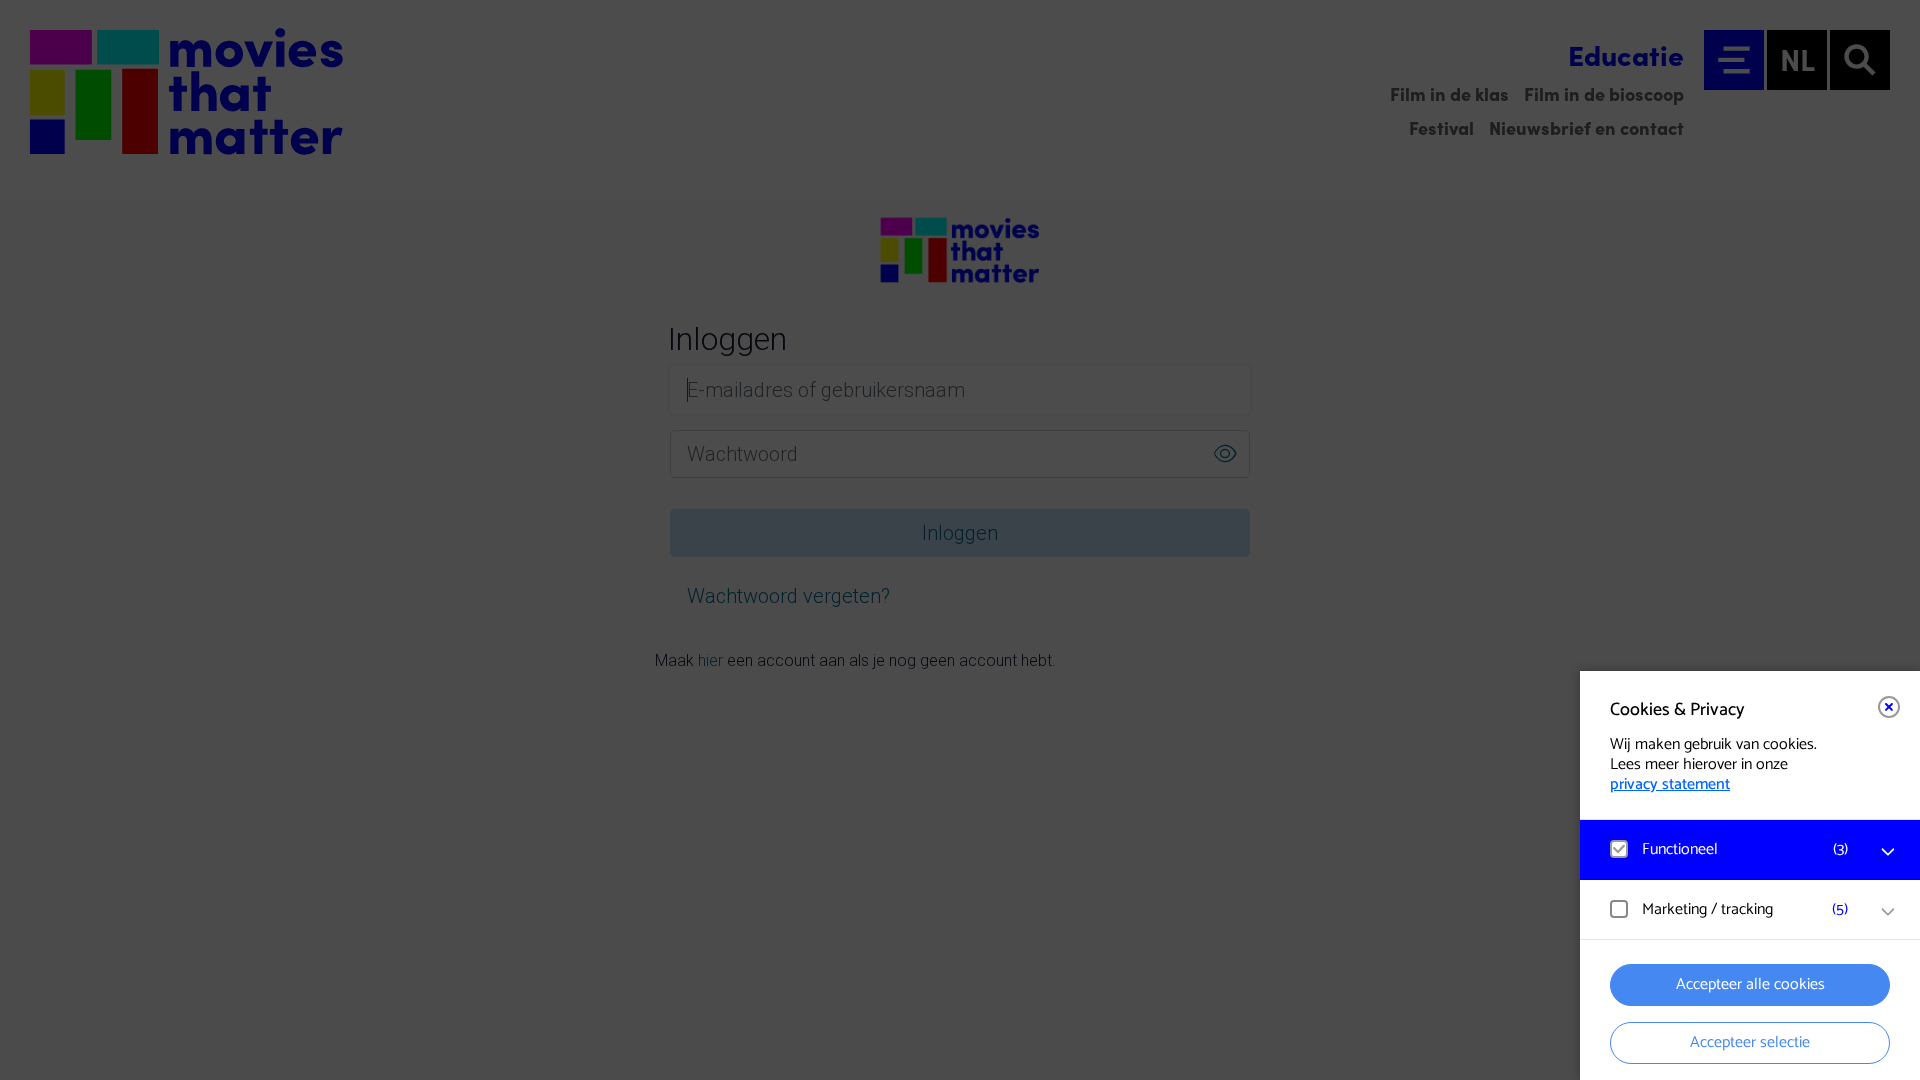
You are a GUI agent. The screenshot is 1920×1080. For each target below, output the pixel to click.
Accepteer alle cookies (1750, 984)
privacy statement (1670, 784)
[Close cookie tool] (1889, 707)
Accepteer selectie (1750, 1042)
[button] (1730, 849)
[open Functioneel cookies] (1888, 852)
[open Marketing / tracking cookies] (1888, 912)
